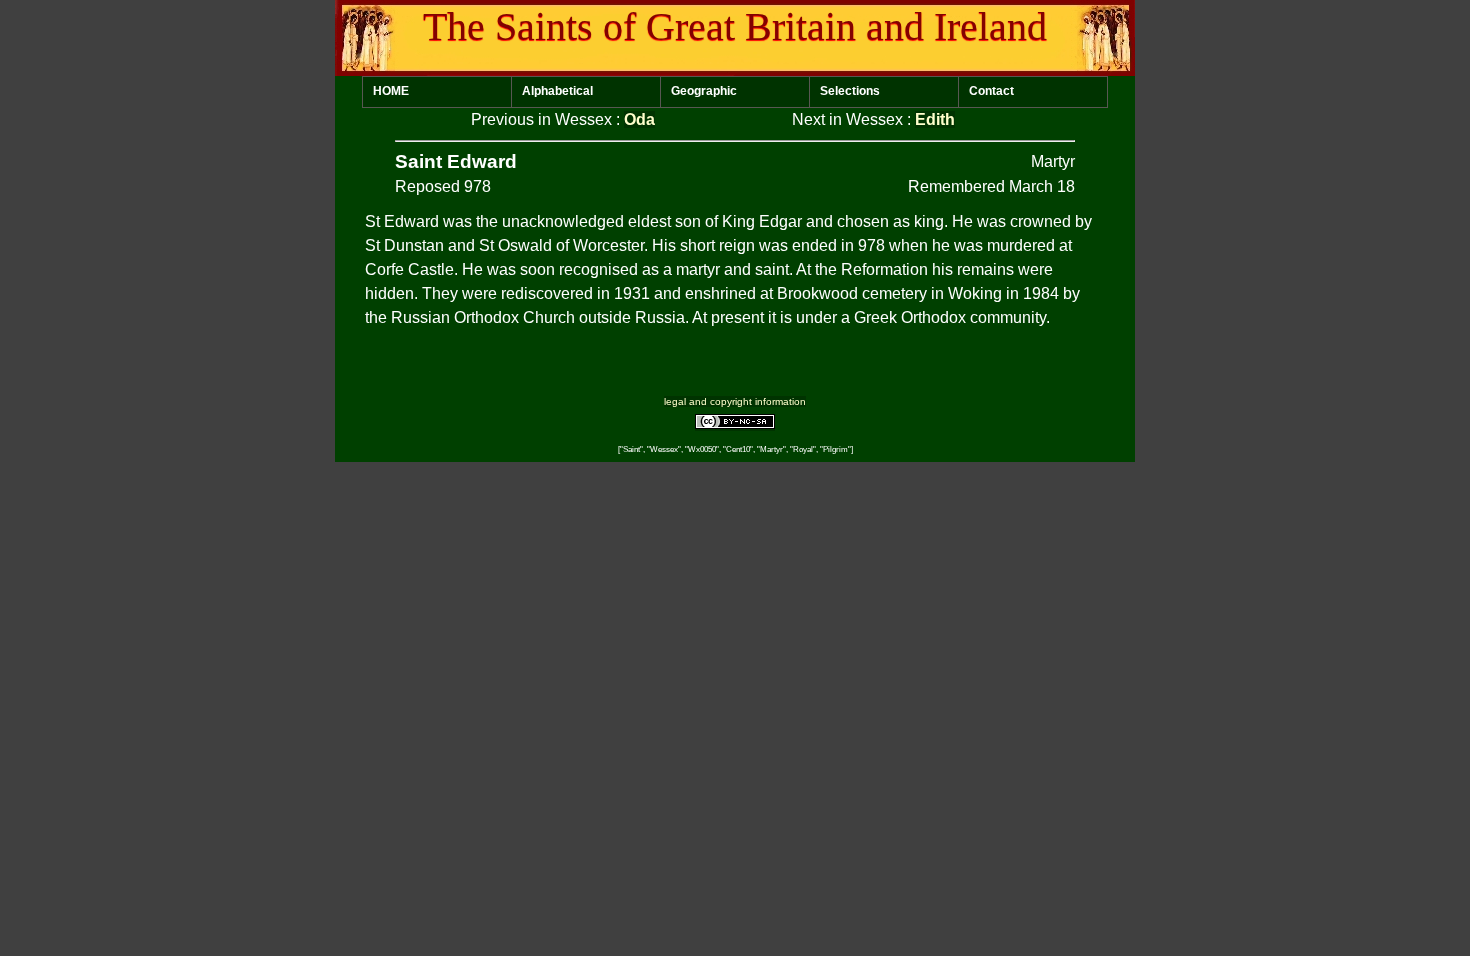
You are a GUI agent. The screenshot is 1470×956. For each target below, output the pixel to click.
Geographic (704, 91)
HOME (391, 91)
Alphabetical (557, 91)
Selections (850, 91)
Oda (639, 119)
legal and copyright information (735, 401)
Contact (991, 91)
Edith (935, 119)
